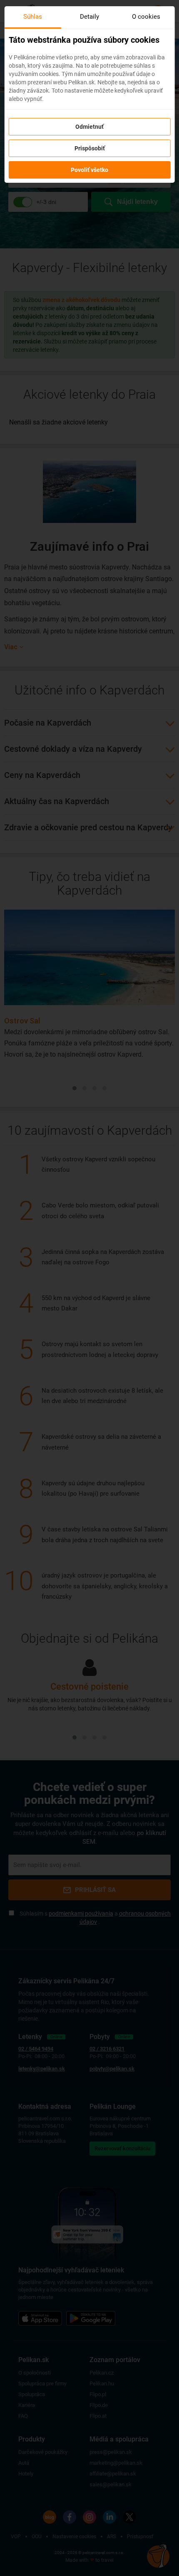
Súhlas (33, 17)
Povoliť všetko (89, 170)
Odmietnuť (89, 127)
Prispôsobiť (90, 148)
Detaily (89, 17)
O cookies (146, 17)
